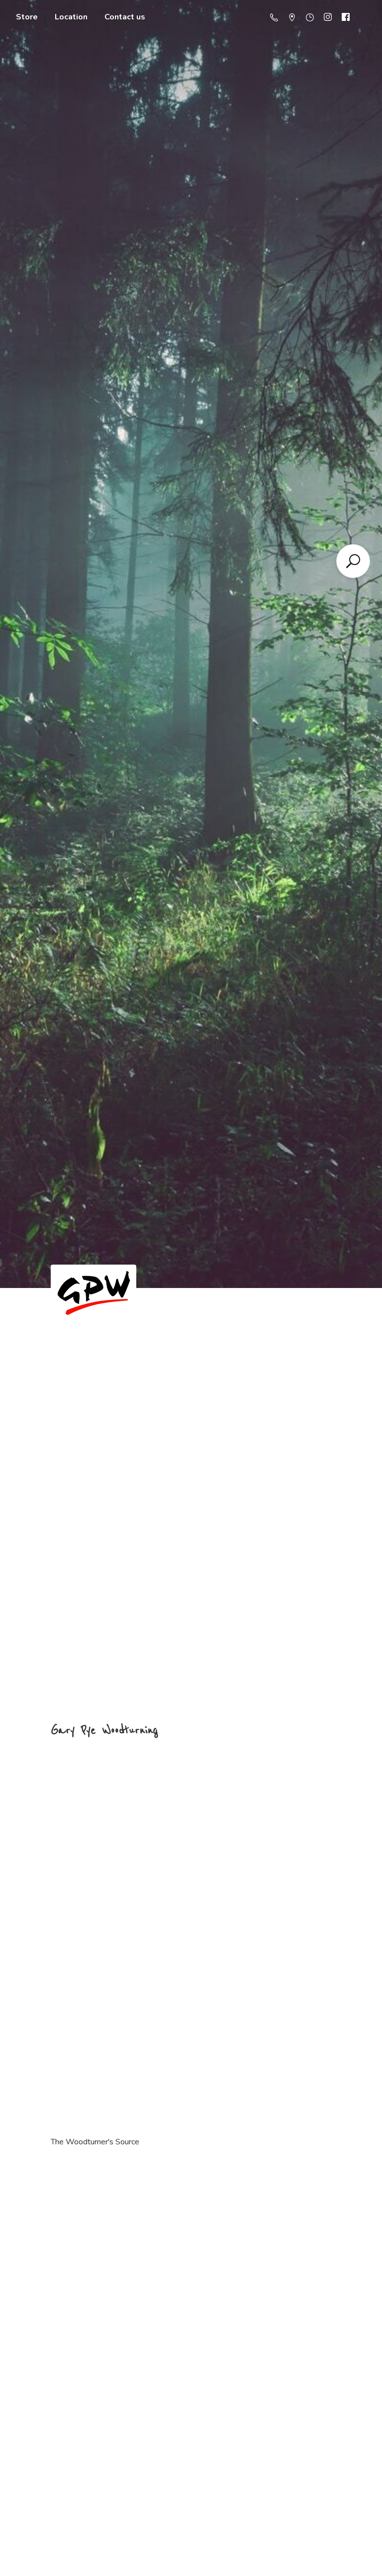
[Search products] (353, 561)
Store (27, 17)
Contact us (125, 17)
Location (71, 17)
